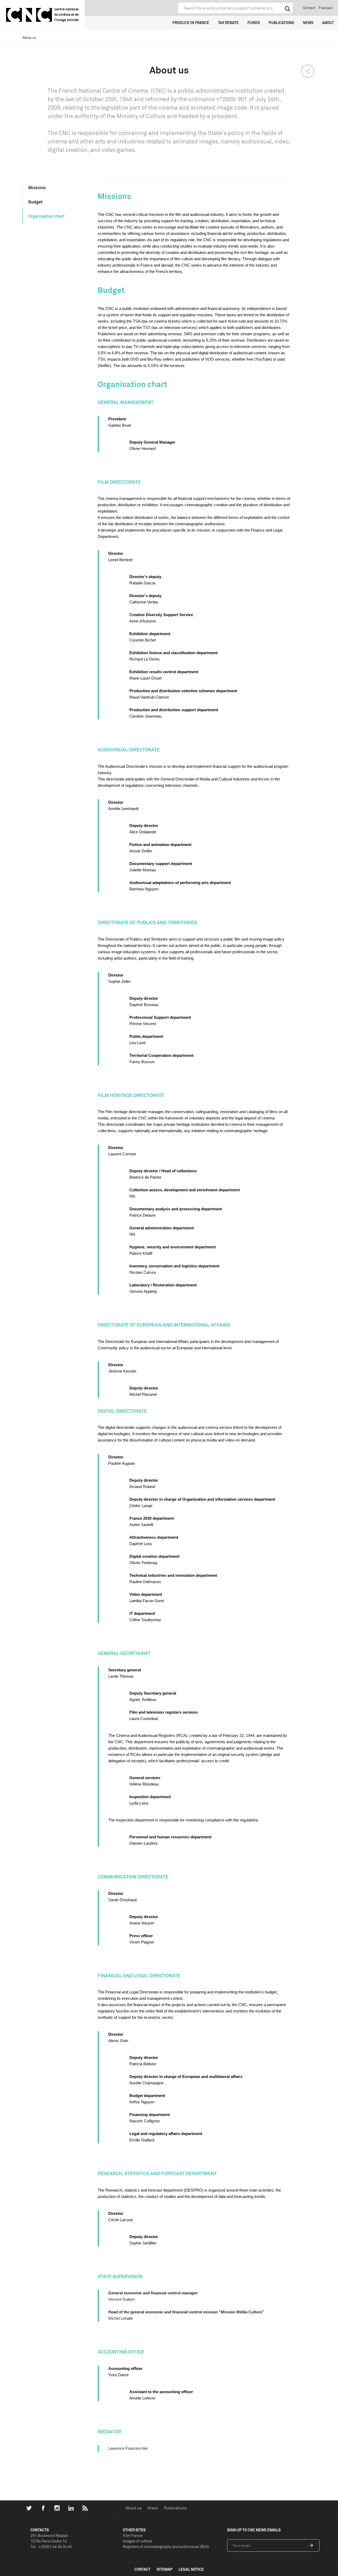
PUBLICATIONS (281, 23)
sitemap (165, 2569)
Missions (37, 188)
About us (133, 2508)
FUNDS (254, 23)
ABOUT (328, 23)
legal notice (191, 2569)
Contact (309, 8)
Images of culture (137, 2541)
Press (153, 2508)
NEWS (308, 23)
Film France (133, 2535)
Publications (175, 2508)
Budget (35, 202)
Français (326, 8)
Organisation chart (46, 216)
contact (142, 2569)
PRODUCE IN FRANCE (191, 23)
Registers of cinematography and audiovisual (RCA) (166, 2547)
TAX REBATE (228, 23)
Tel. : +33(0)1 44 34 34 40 (51, 2547)
